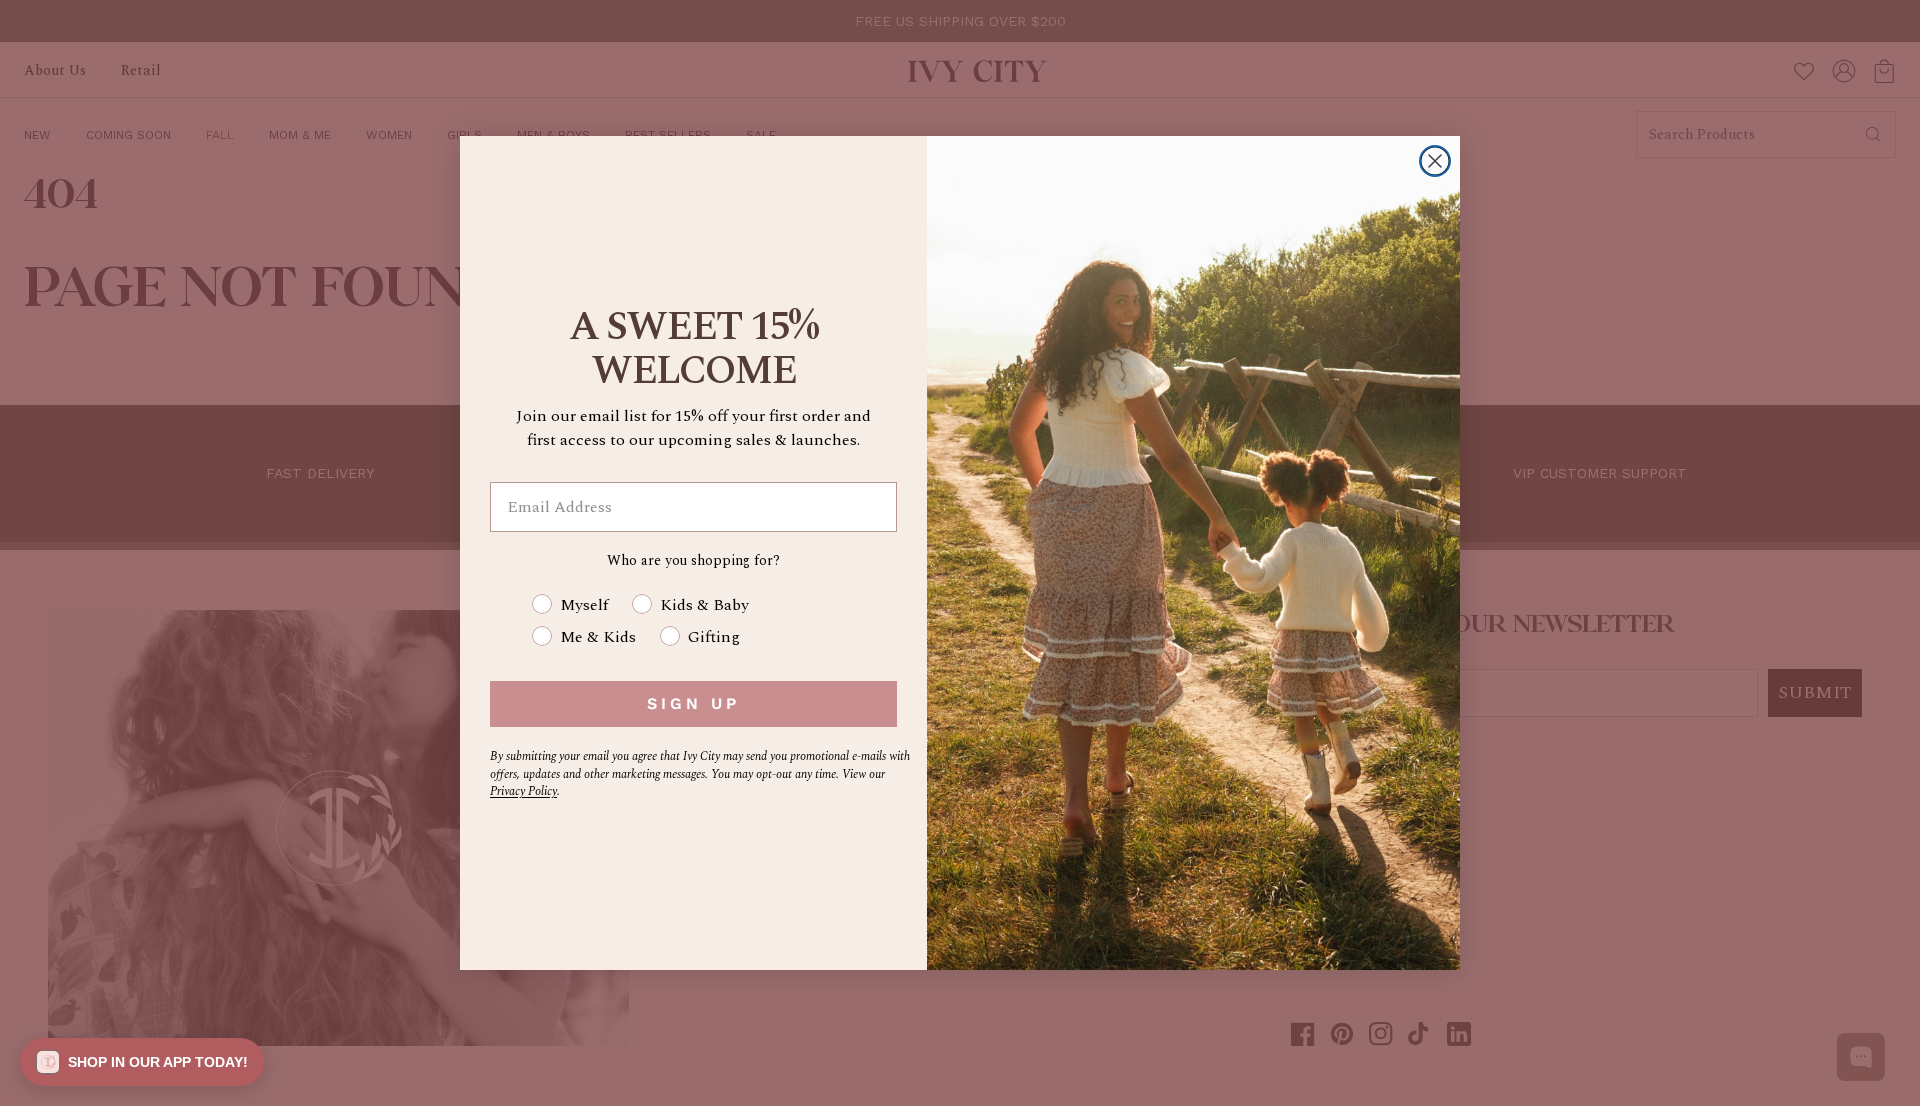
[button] (142, 1062)
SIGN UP (693, 703)
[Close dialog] (1435, 161)
